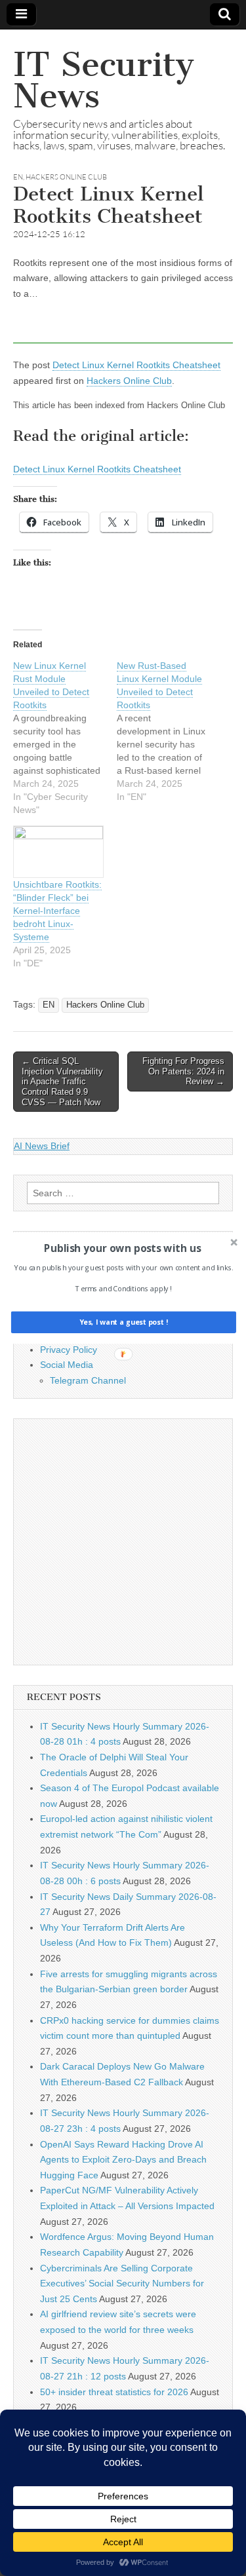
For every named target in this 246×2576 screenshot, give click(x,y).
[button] (122, 1248)
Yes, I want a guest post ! (123, 1322)
